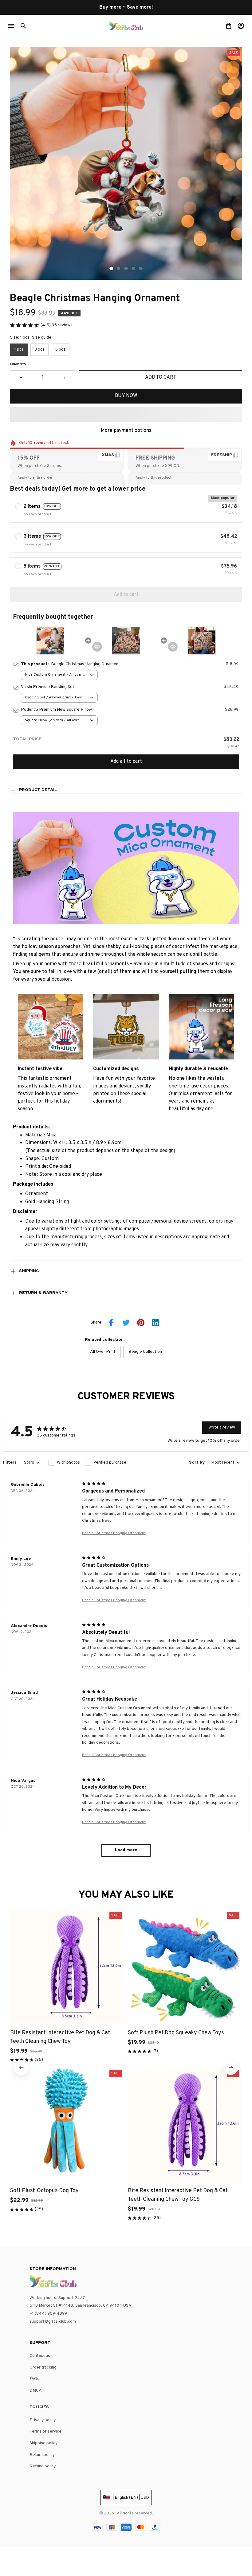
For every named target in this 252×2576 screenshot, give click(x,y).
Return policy (42, 2455)
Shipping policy (43, 2443)
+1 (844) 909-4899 (48, 2314)
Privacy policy (43, 2420)
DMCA (36, 2391)
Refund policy (43, 2466)
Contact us (40, 2356)
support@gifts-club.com (53, 2322)
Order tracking (43, 2367)
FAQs (34, 2379)
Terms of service (45, 2431)
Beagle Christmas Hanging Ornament (114, 1533)
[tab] (111, 268)
